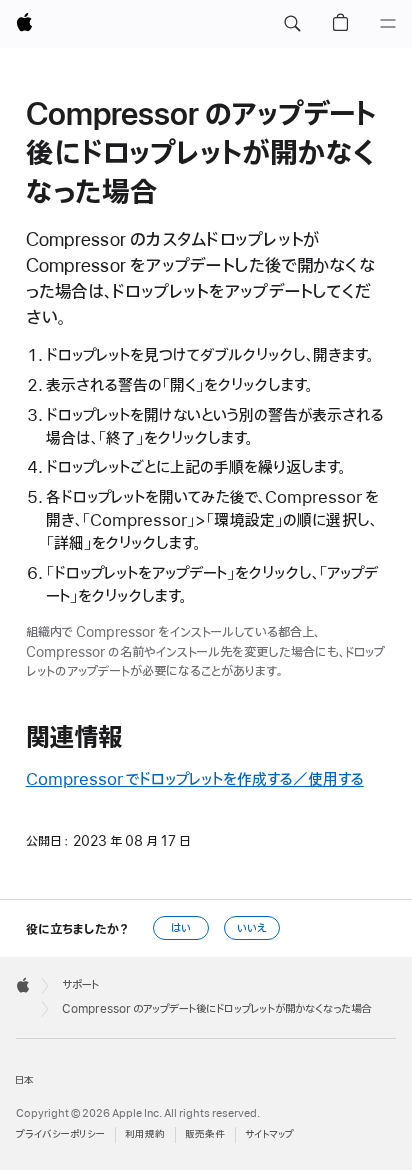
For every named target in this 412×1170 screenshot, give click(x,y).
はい (181, 928)
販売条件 (205, 1134)
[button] (292, 24)
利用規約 (145, 1134)
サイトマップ (269, 1134)
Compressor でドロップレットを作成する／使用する (195, 780)
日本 (24, 1080)
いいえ (252, 928)
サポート (80, 985)
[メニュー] (388, 24)
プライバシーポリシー (60, 1134)
